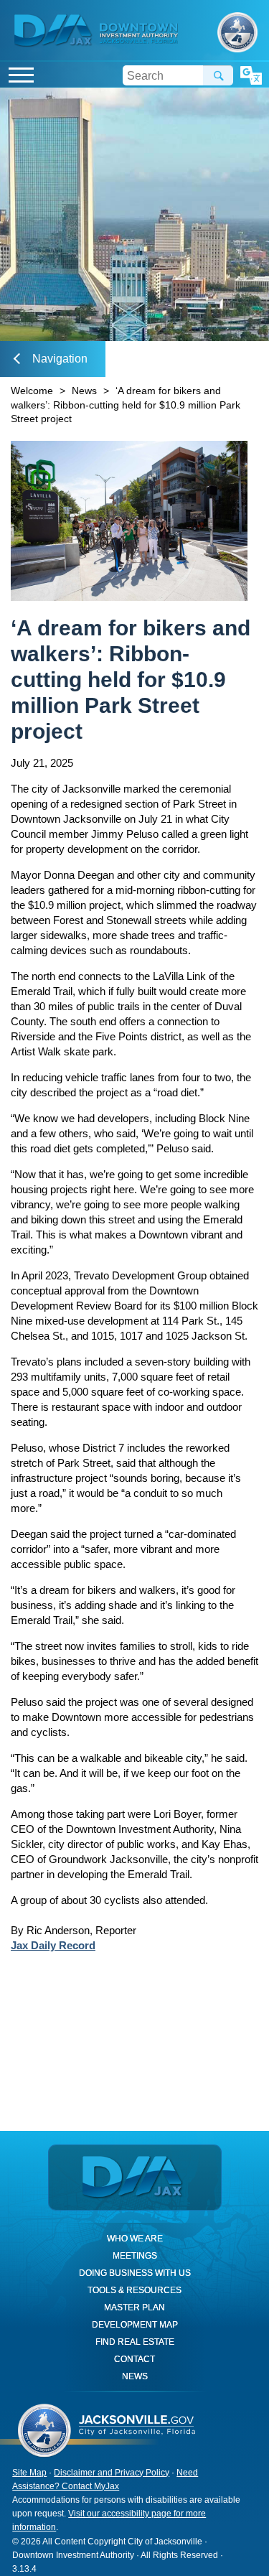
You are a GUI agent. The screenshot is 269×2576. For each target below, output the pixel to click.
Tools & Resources (134, 2290)
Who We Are (135, 2239)
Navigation (60, 359)
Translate (251, 76)
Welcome (32, 391)
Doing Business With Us (135, 2273)
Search (218, 75)
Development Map (135, 2325)
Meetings (135, 2256)
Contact (134, 2359)
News (84, 391)
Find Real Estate (135, 2342)
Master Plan (134, 2307)
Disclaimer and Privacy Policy (112, 2473)
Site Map (29, 2473)
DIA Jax (55, 31)
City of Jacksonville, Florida (237, 32)
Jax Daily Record (53, 1945)
